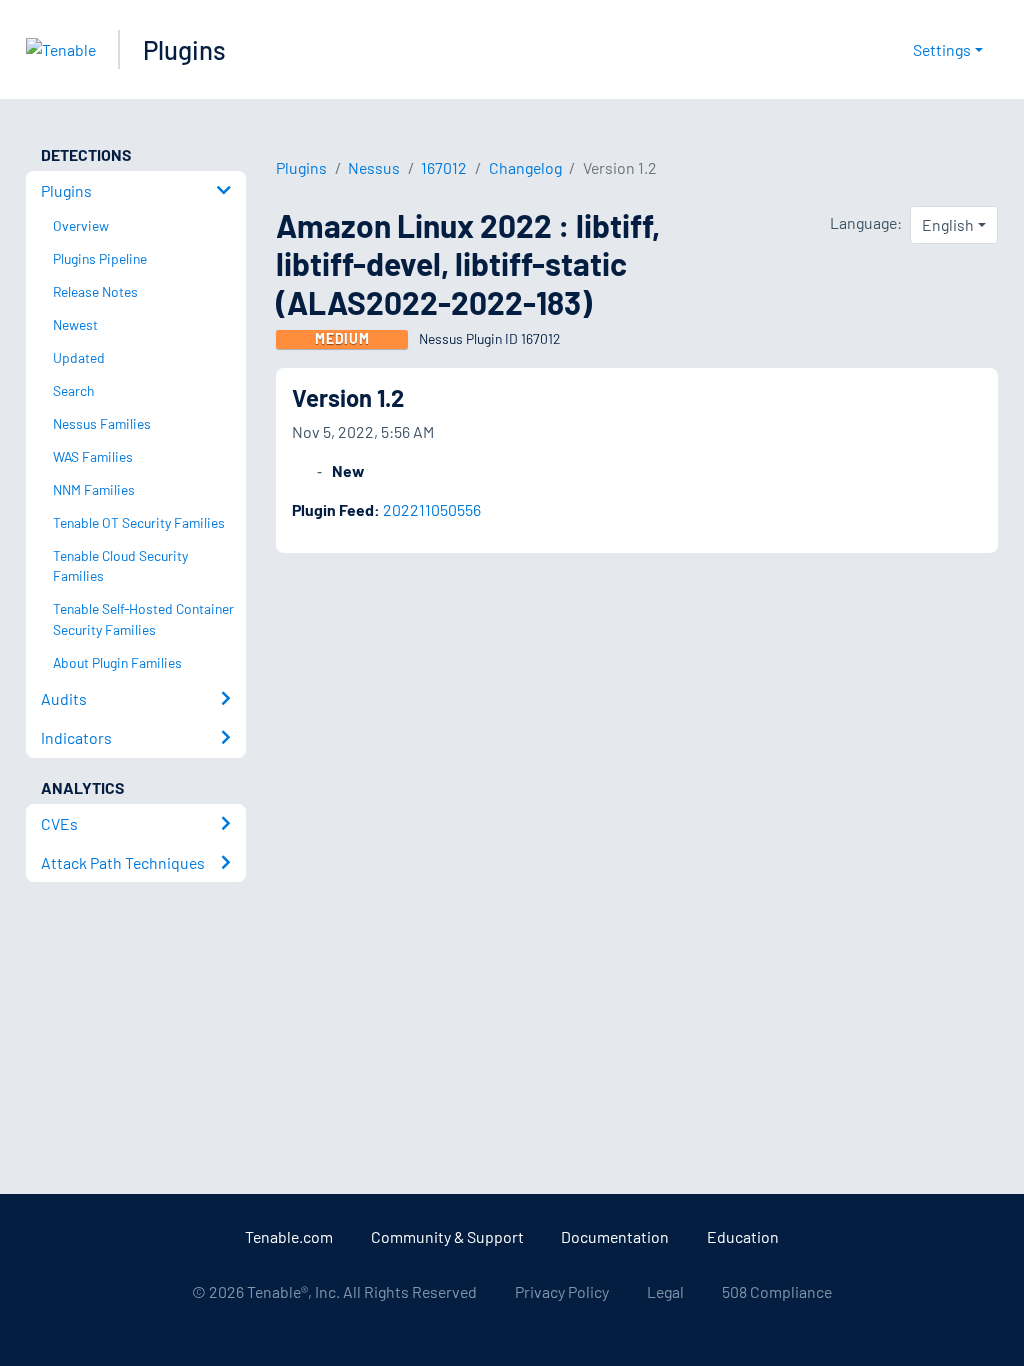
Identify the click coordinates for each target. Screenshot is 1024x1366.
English (948, 224)
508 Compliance (777, 1291)
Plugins (184, 49)
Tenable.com (289, 1236)
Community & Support (447, 1236)
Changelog (525, 167)
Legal (665, 1291)
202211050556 (432, 509)
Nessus (374, 167)
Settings (942, 49)
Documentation (615, 1236)
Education (743, 1236)
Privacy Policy (562, 1291)
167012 (444, 167)
